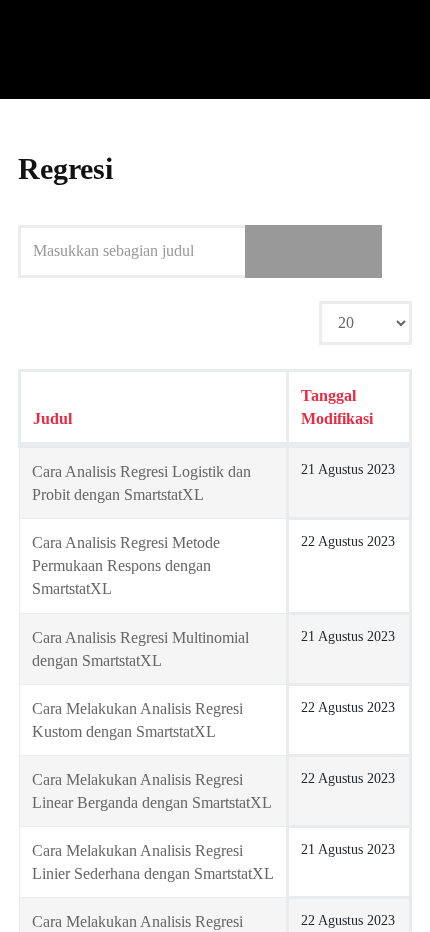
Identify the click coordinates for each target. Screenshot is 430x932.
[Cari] (280, 251)
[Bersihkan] (347, 251)
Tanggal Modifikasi (337, 407)
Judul (52, 418)
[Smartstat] (68, 50)
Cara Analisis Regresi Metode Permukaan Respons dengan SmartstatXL (126, 565)
